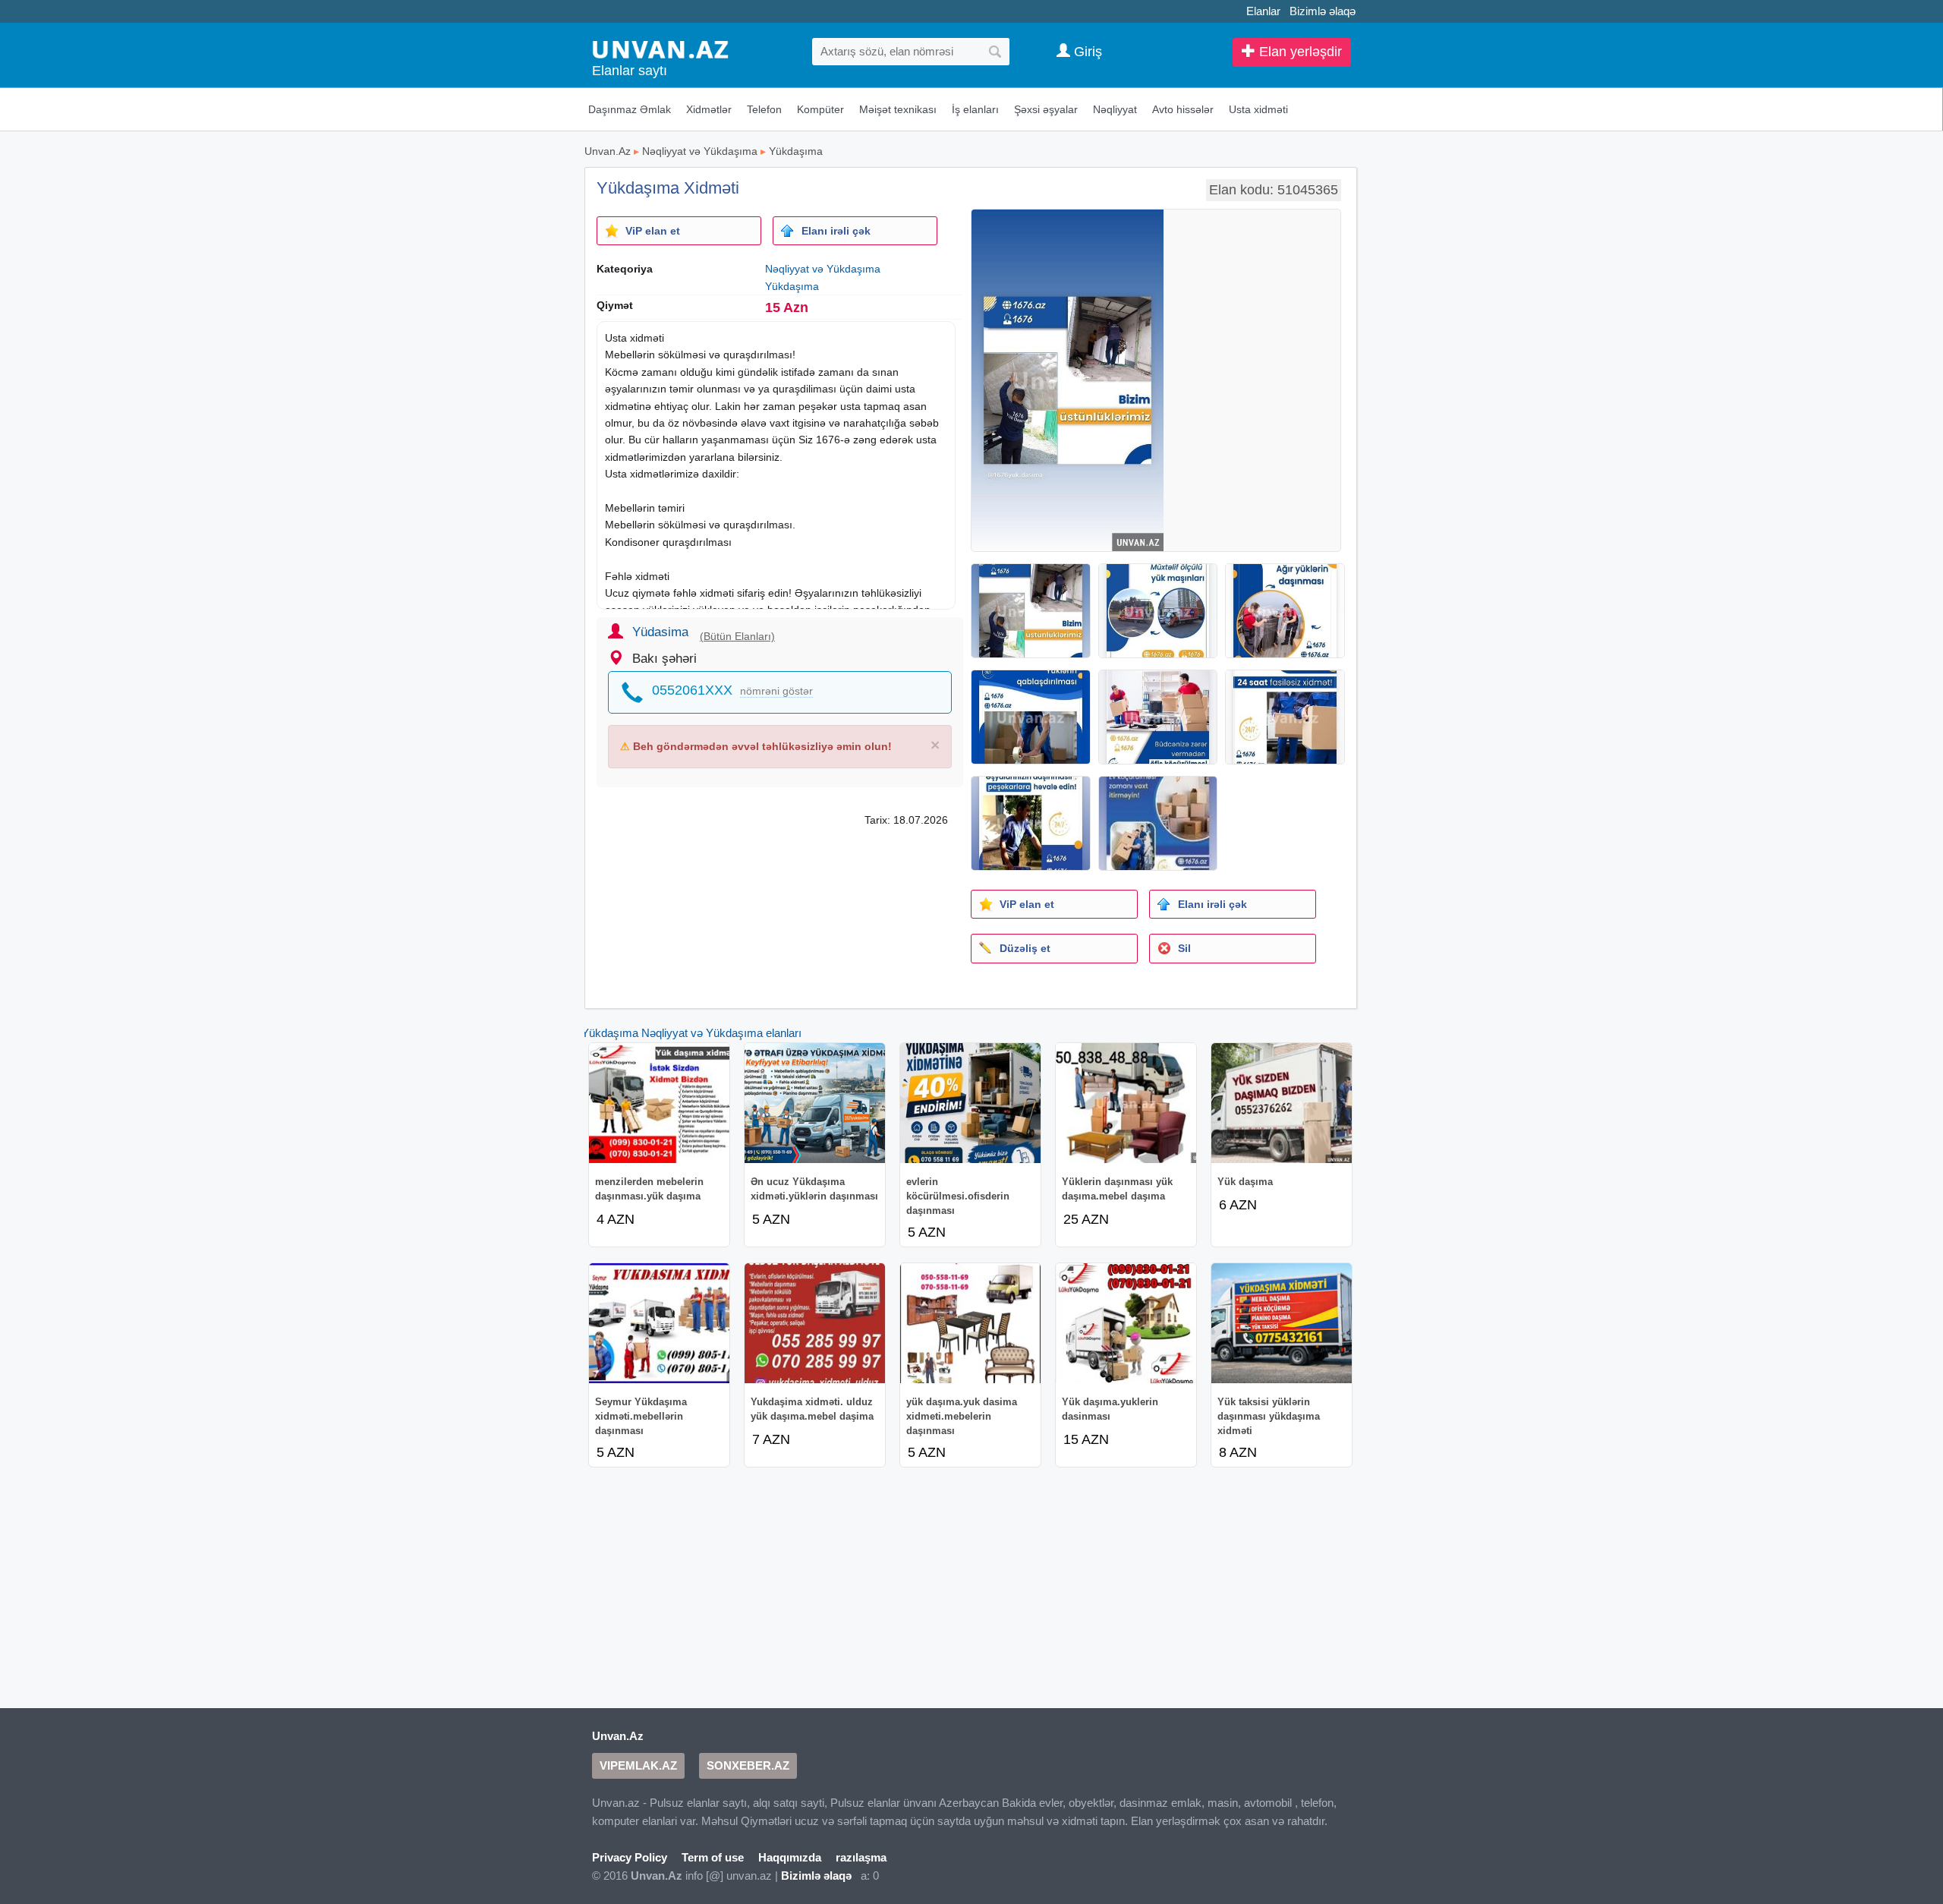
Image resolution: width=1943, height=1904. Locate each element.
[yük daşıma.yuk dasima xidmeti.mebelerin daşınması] (970, 1323)
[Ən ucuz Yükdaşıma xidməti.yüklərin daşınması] (815, 1103)
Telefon (764, 109)
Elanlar (1263, 11)
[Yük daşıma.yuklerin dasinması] (1126, 1323)
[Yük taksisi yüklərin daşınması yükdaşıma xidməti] (1282, 1323)
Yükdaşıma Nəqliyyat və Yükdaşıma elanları (691, 1033)
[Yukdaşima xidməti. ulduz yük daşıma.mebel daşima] (815, 1323)
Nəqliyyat (1115, 109)
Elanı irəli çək (836, 231)
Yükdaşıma (796, 151)
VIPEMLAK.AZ (638, 1765)
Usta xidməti (1258, 109)
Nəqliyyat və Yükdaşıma (700, 151)
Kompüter (820, 109)
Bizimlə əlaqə (1323, 11)
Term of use (713, 1857)
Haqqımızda (790, 1857)
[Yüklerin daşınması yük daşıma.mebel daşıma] (1126, 1103)
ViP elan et (653, 231)
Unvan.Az (608, 151)
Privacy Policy (630, 1857)
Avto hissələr (1183, 109)
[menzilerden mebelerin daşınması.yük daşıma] (659, 1103)
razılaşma (861, 1857)
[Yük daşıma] (1282, 1103)
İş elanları (975, 109)
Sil (1184, 948)
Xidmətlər (709, 109)
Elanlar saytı (630, 71)
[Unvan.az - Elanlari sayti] (660, 48)
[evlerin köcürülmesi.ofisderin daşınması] (970, 1103)
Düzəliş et (1025, 948)
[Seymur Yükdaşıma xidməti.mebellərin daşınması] (659, 1323)
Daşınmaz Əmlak (630, 109)
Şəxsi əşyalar (1046, 109)
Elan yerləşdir (1299, 52)
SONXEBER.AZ (748, 1765)
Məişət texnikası (898, 109)
